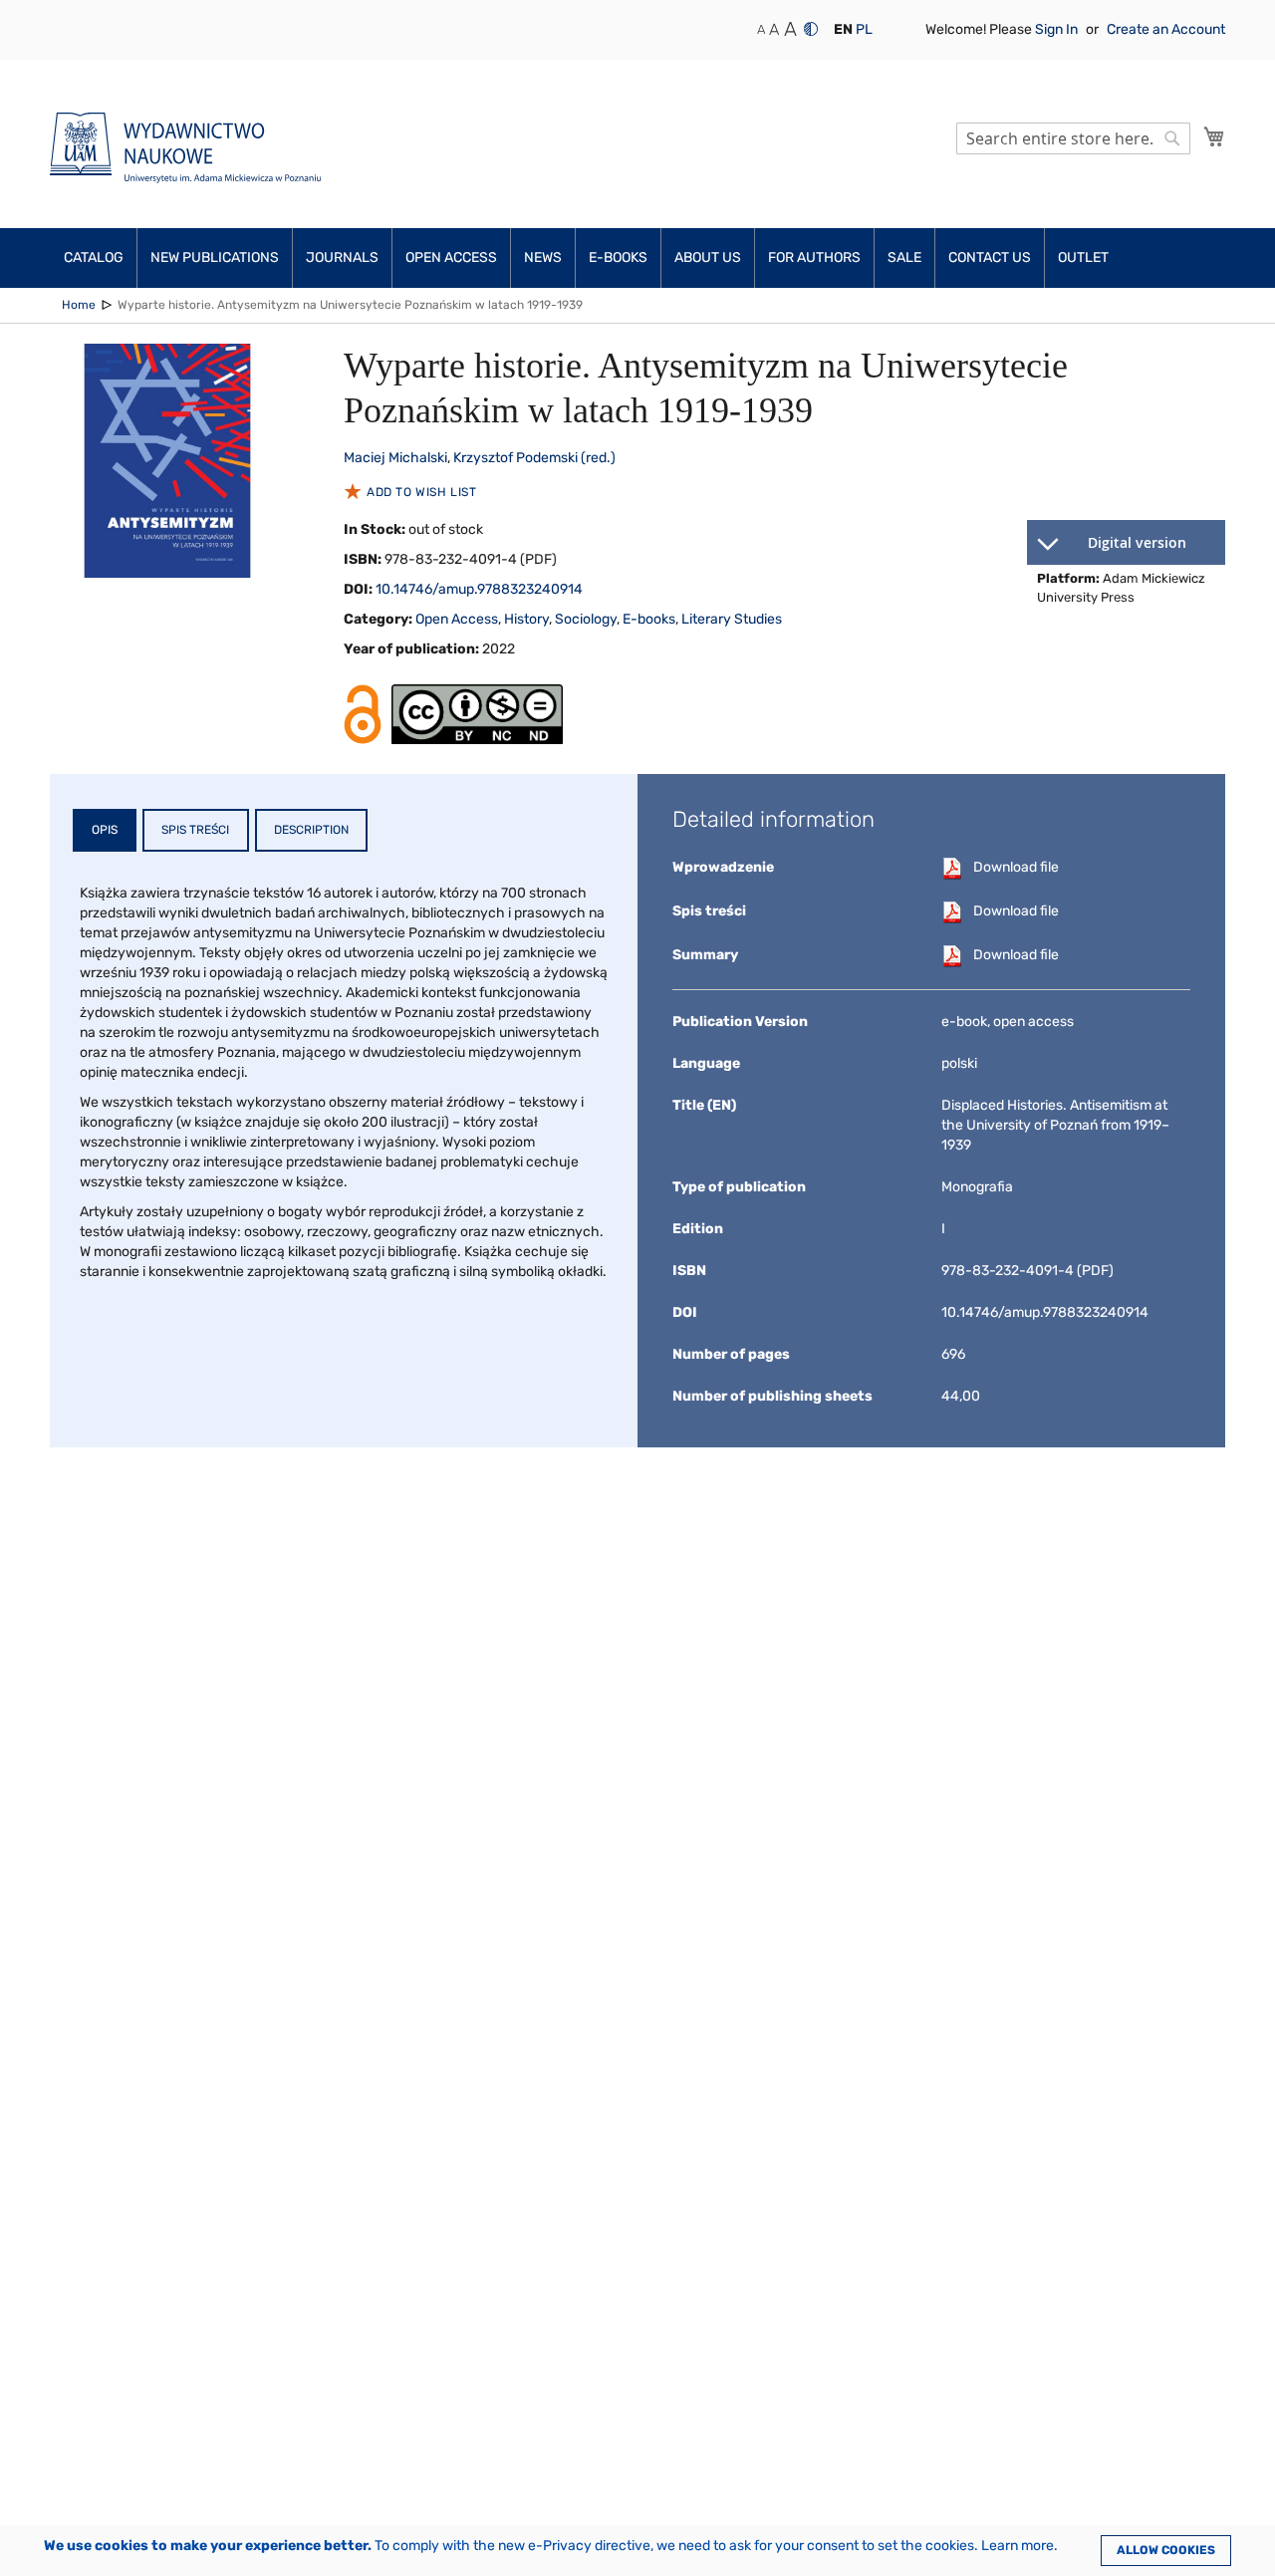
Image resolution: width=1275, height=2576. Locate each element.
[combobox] (1073, 138)
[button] (843, 30)
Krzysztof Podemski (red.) (534, 458)
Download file (1016, 867)
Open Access (457, 619)
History (526, 619)
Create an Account (1166, 29)
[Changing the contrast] (811, 29)
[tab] (105, 830)
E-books (649, 619)
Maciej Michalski (395, 458)
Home (79, 305)
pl (864, 29)
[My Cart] (1214, 136)
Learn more (1018, 2546)
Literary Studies (732, 619)
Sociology (586, 619)
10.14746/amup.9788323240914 (479, 589)
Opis (105, 830)
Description (311, 830)
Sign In (1058, 29)
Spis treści (195, 830)
